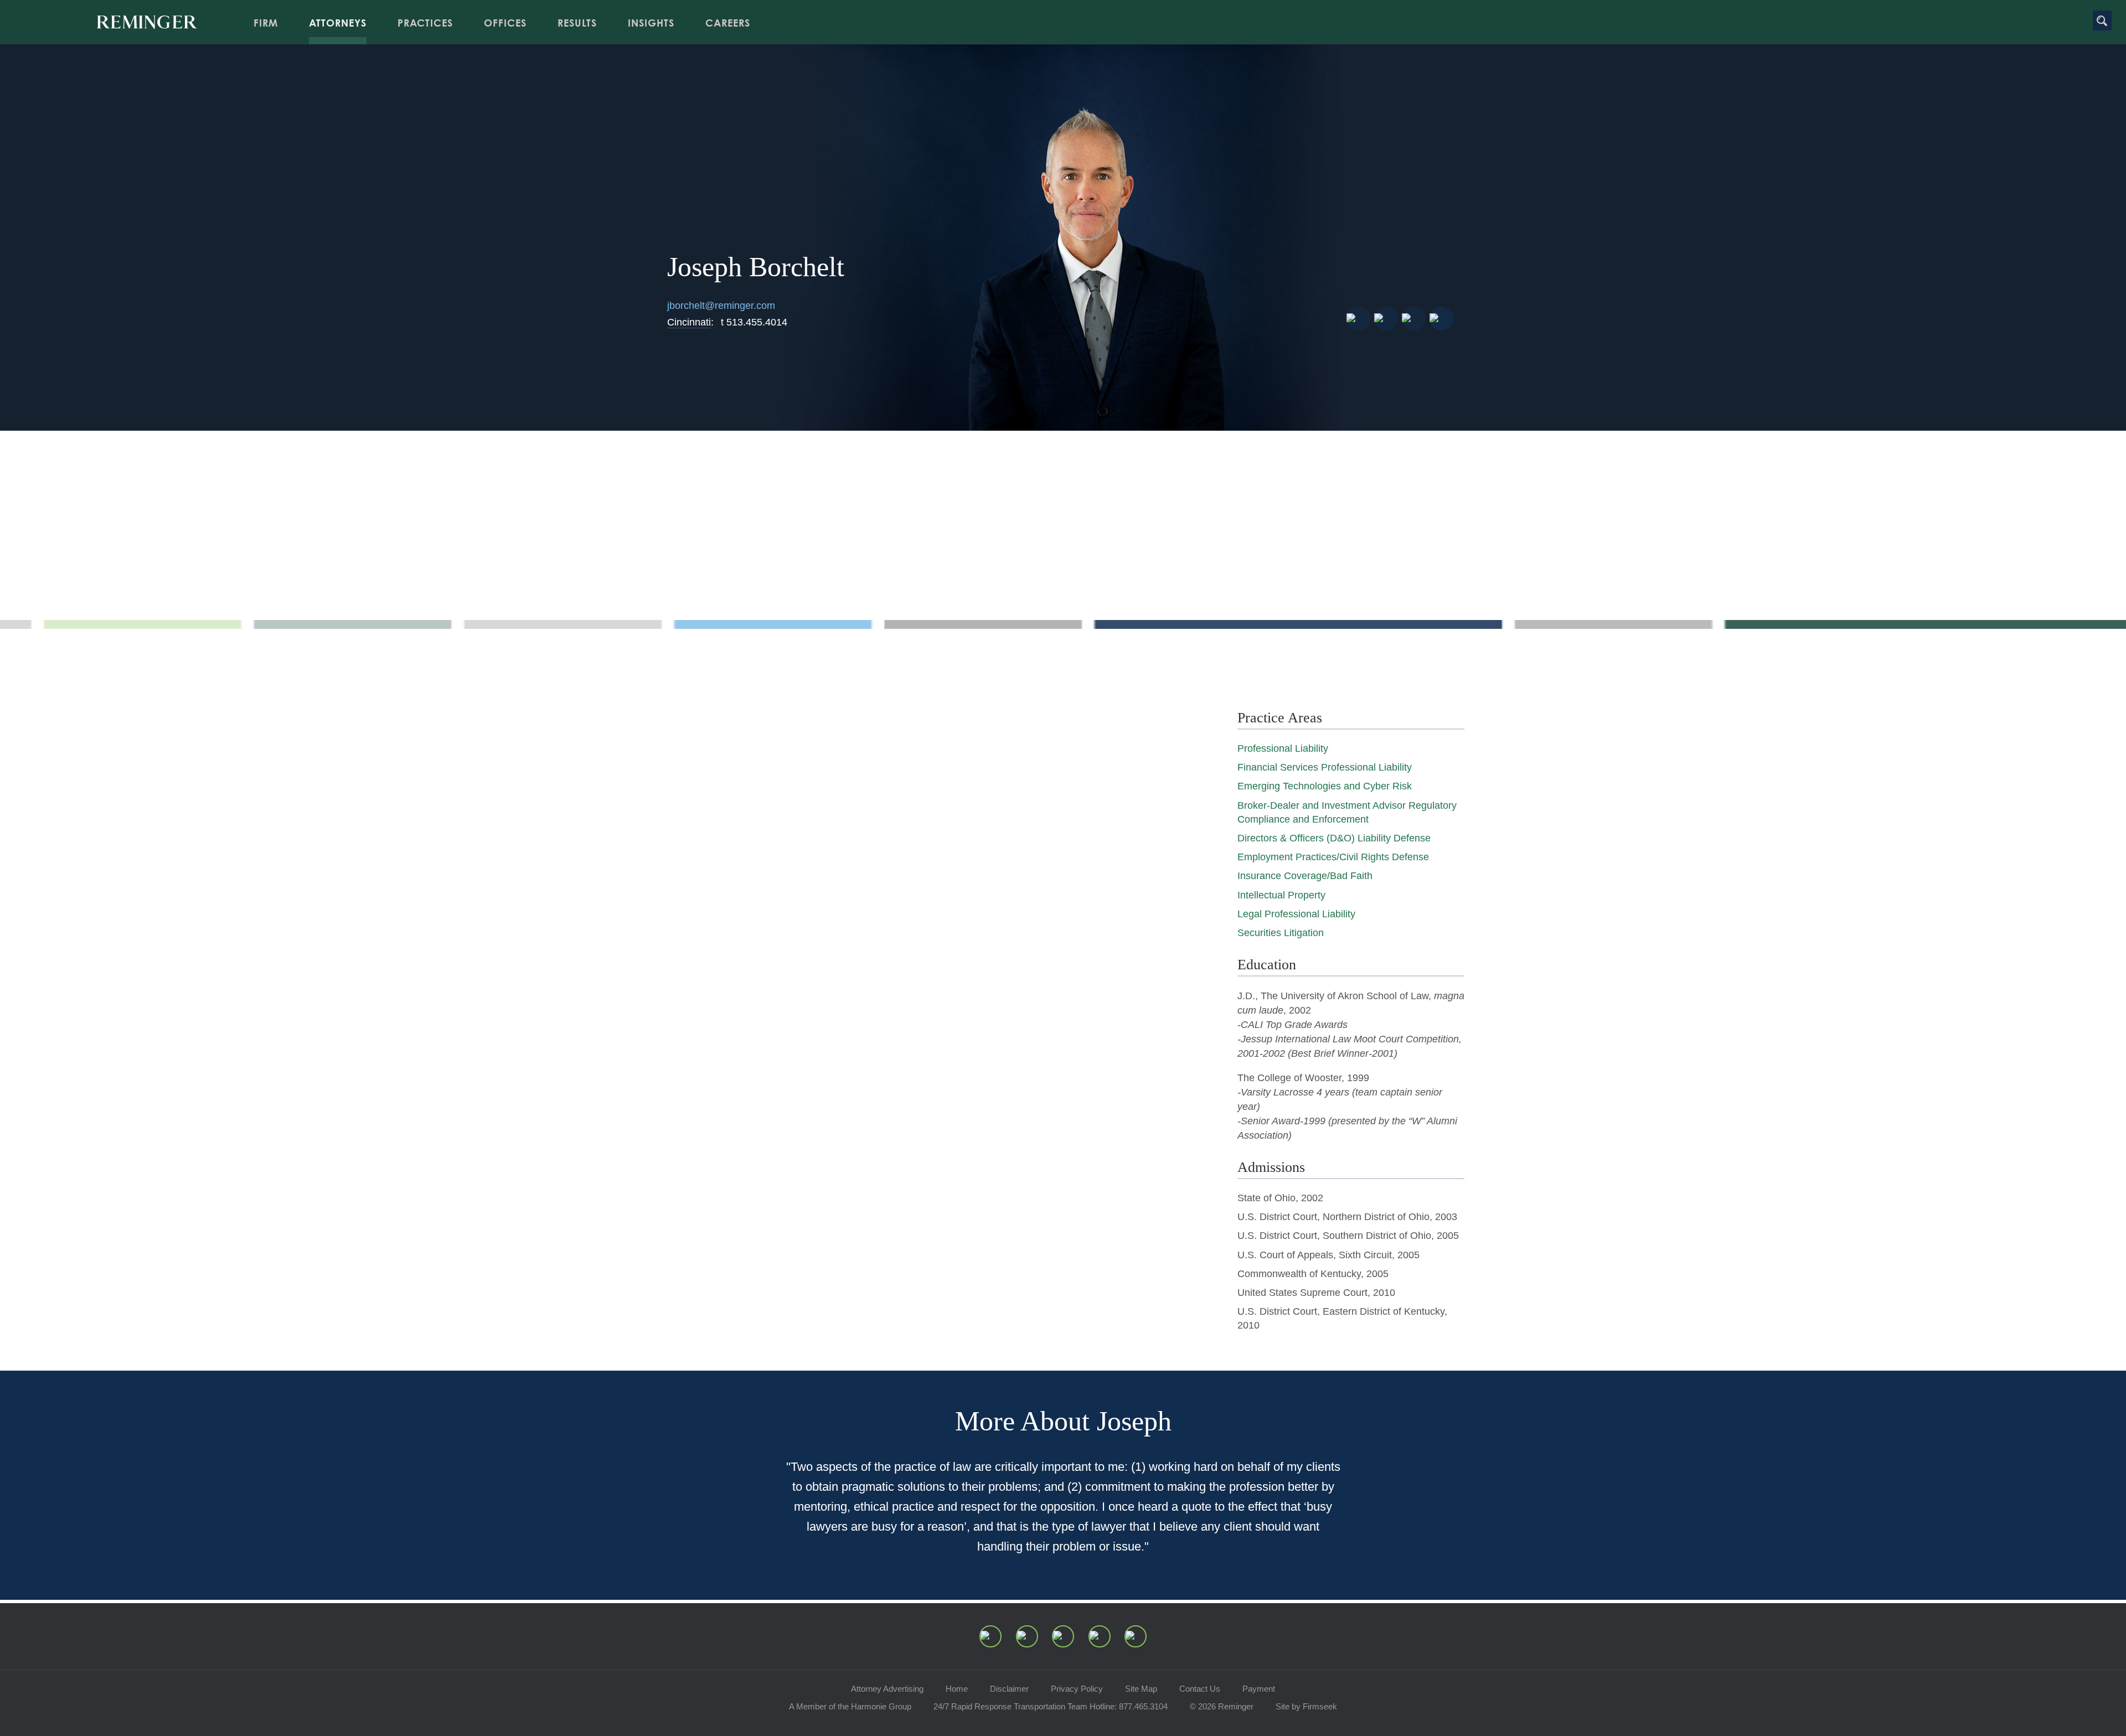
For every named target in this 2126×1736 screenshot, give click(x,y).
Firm (266, 23)
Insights (651, 23)
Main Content (1025, 14)
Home (957, 1689)
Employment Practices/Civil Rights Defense (1333, 857)
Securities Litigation (1281, 933)
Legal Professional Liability (1296, 914)
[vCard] (1358, 319)
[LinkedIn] (1027, 1636)
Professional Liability (1283, 748)
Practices (425, 23)
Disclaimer (1009, 1689)
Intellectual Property (1281, 895)
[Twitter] (1063, 1636)
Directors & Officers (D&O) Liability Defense (1334, 838)
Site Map (1141, 1689)
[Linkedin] (1414, 319)
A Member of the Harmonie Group (850, 1706)
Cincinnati (689, 322)
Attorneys (338, 23)
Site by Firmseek (1306, 1706)
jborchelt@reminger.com (721, 306)
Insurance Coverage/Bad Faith (1305, 876)
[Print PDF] (1386, 319)
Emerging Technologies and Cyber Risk (1325, 786)
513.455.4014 (754, 322)
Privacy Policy (1077, 1689)
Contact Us (1200, 1689)
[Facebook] (1100, 1636)
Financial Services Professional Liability (1325, 767)
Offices (505, 23)
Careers (728, 23)
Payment (1259, 1689)
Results (577, 23)
